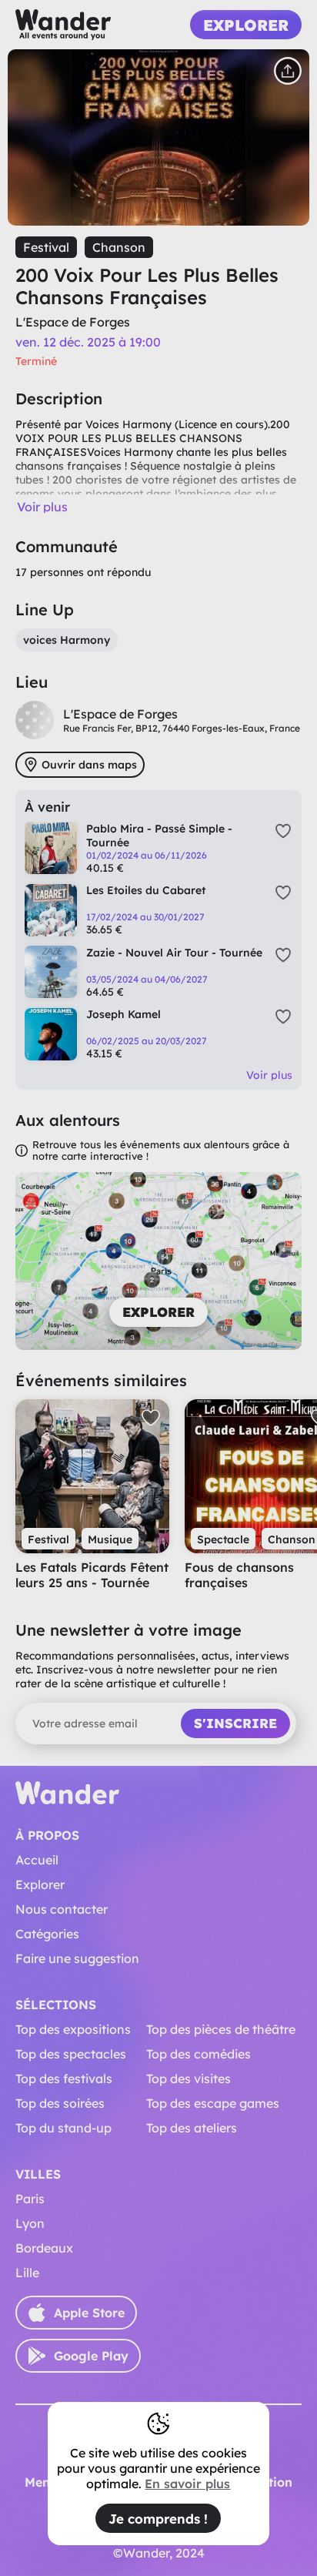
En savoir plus (187, 2484)
